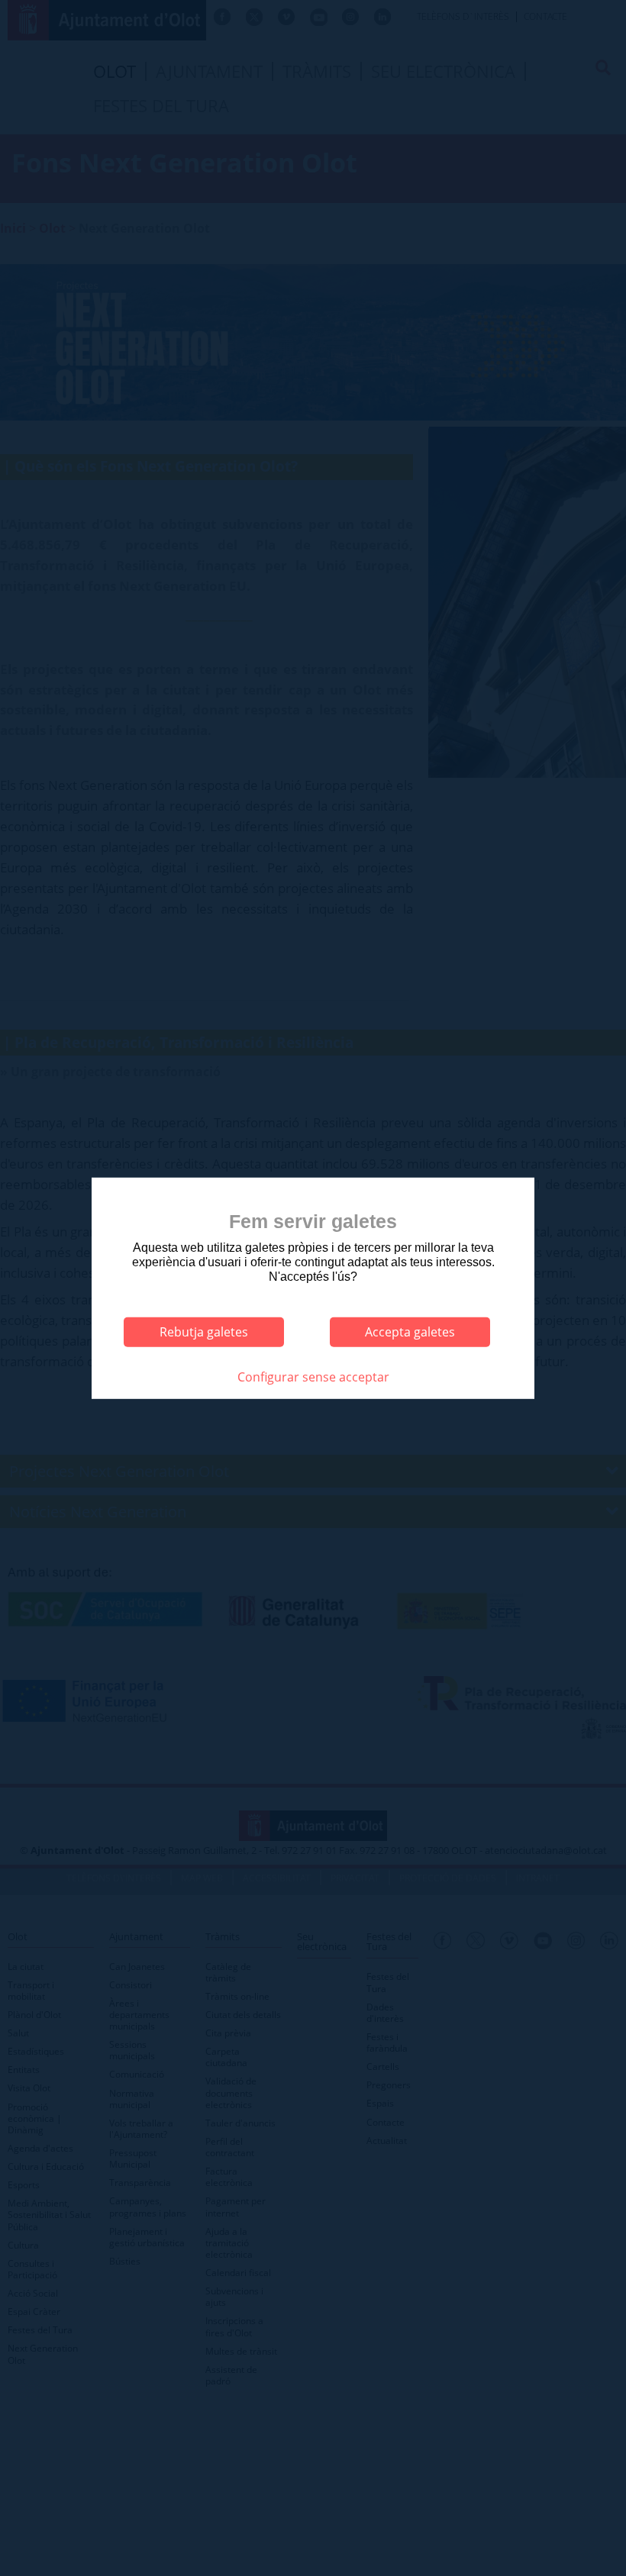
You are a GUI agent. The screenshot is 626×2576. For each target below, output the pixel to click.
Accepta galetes (410, 1332)
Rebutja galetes (204, 1332)
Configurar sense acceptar (313, 1376)
